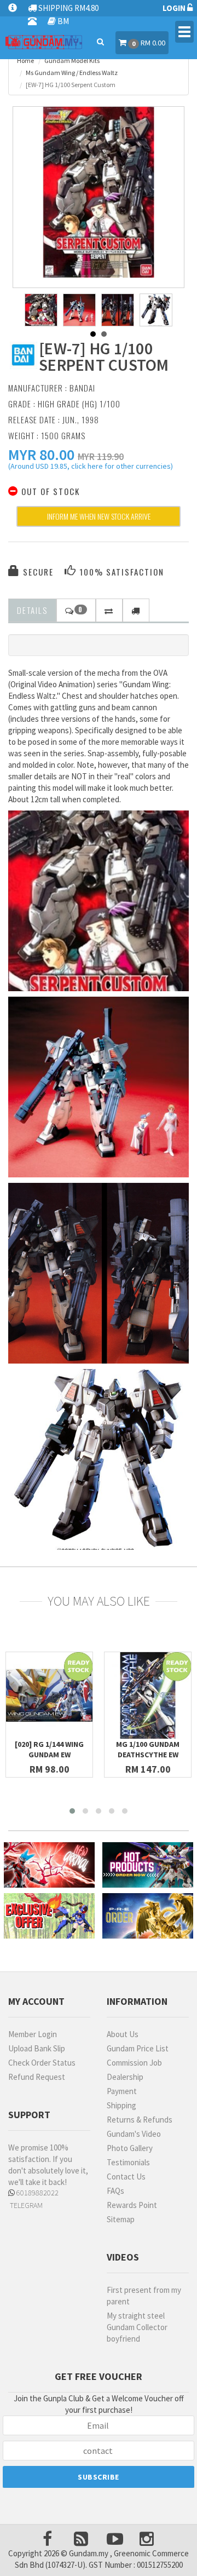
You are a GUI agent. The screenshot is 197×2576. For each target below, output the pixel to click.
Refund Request (37, 2077)
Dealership (125, 2077)
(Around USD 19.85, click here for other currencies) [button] (91, 468)
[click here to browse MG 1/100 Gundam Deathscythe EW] (148, 1695)
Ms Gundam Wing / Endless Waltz (72, 73)
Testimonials (128, 2162)
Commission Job (134, 2063)
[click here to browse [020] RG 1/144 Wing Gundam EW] (49, 1695)
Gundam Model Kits (72, 61)
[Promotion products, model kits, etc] (49, 1916)
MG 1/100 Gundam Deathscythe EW (148, 1749)
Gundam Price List (138, 2048)
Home (25, 61)
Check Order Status (42, 2063)
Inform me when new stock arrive (99, 516)
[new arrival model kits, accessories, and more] (49, 1865)
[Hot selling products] (148, 1865)
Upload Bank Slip (37, 2048)
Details (32, 610)
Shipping (121, 2105)
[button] (41, 455)
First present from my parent (144, 2296)
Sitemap (121, 2219)
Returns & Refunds (140, 2120)
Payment (122, 2091)
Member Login (33, 2034)
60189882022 (37, 2193)
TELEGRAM (25, 2205)
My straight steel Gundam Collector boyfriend (137, 2327)
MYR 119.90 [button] (101, 456)
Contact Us (126, 2177)
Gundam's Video (134, 2134)
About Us (123, 2034)
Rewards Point (132, 2205)
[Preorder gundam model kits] (148, 1916)
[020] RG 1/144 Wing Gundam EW (49, 1749)
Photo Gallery (130, 2148)
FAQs (115, 2191)
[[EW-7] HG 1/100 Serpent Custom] (99, 192)
